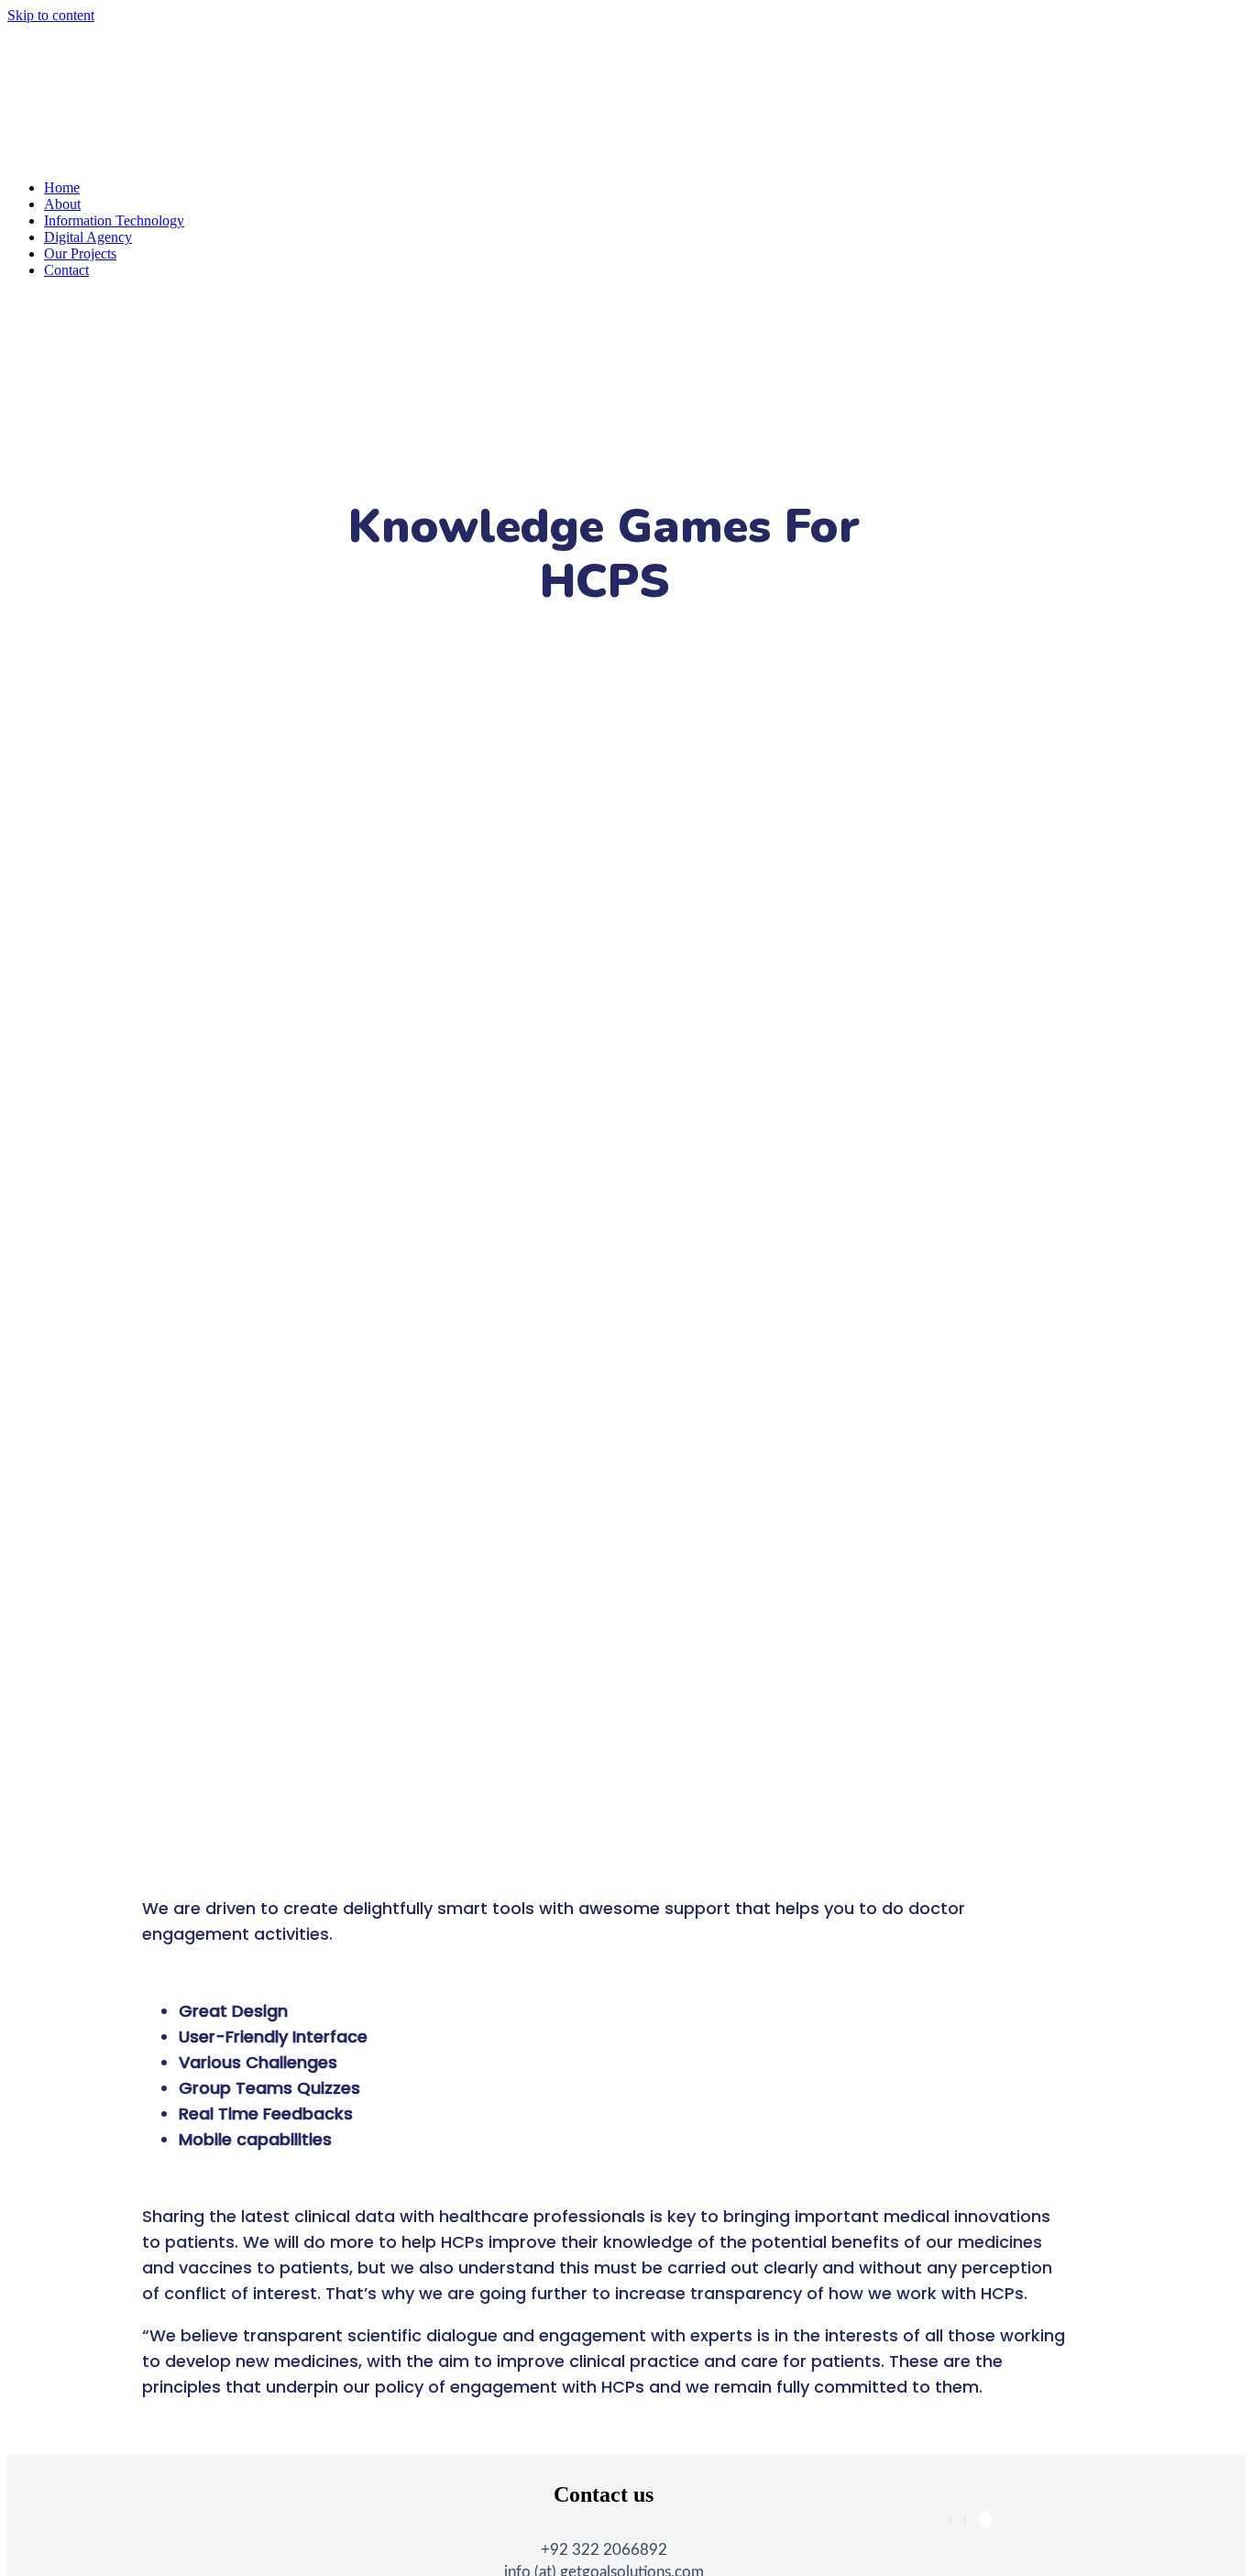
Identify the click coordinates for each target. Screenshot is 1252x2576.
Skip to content (51, 15)
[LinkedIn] (965, 2520)
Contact (66, 270)
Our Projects (80, 253)
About (62, 204)
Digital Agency (88, 237)
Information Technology (114, 220)
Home (62, 187)
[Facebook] (950, 2520)
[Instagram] (985, 2520)
